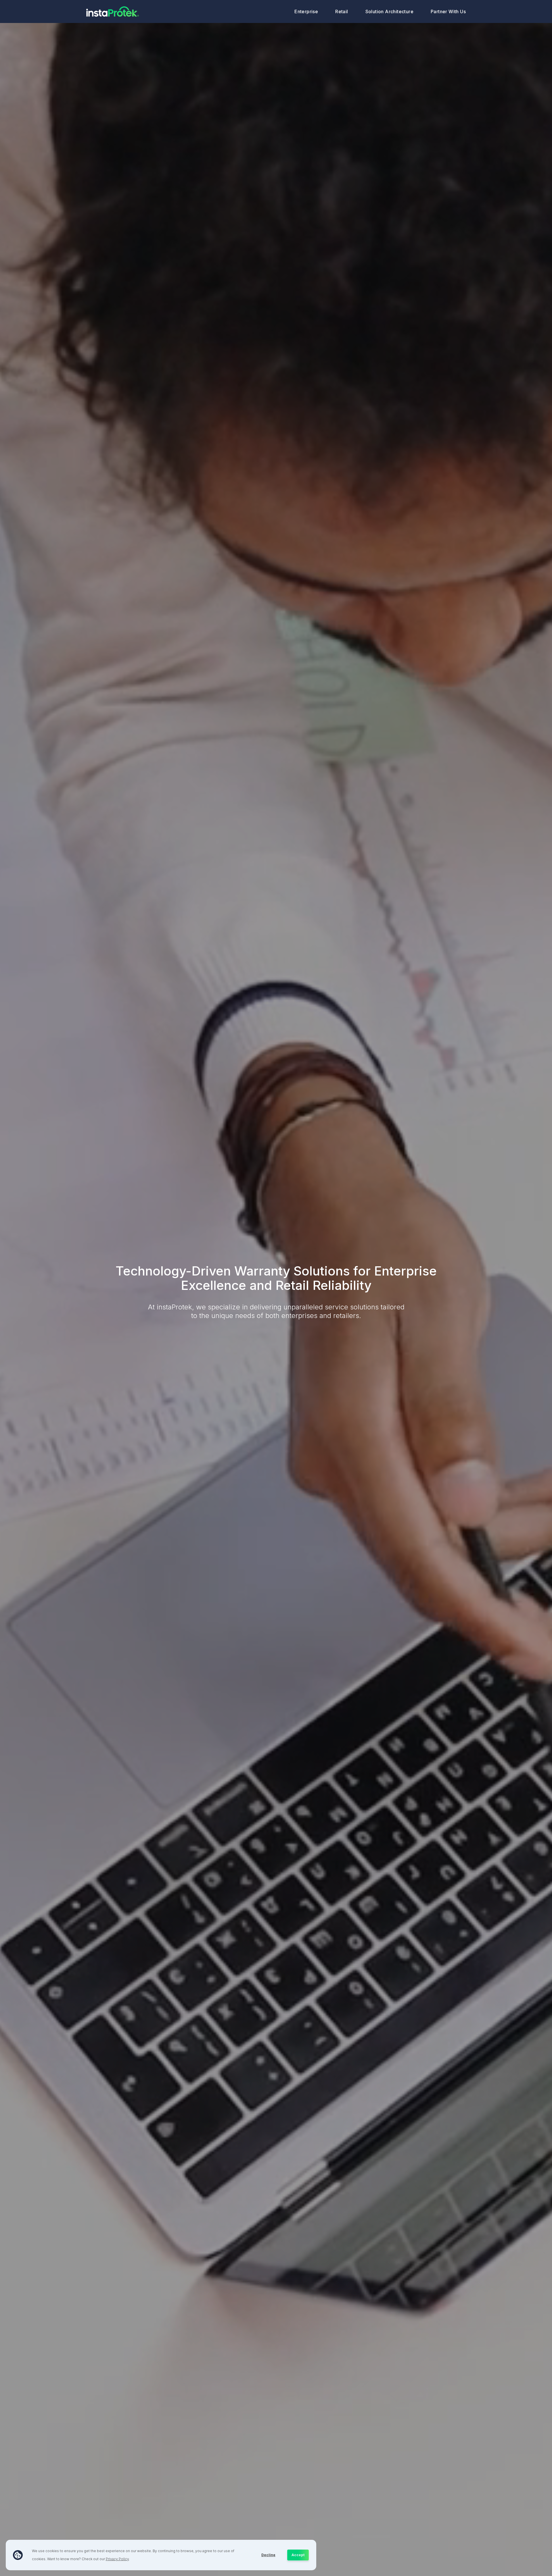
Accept (298, 2555)
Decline (268, 2555)
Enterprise (306, 11)
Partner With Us (448, 11)
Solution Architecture (389, 11)
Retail (342, 11)
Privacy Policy (117, 2559)
